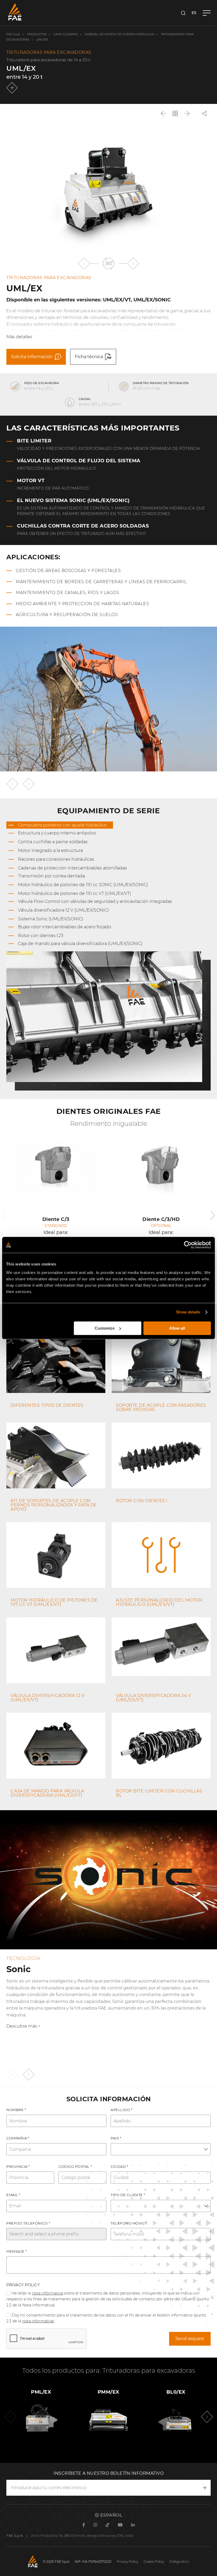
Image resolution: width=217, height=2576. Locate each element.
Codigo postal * (75, 2166)
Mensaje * (17, 2251)
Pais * (116, 2138)
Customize (105, 1328)
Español (111, 2515)
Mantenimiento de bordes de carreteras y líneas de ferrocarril (101, 582)
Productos (37, 34)
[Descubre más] (13, 88)
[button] (84, 263)
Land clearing (66, 34)
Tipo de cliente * (128, 2195)
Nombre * (16, 2110)
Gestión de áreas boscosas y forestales (68, 571)
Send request (190, 2339)
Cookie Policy (154, 2562)
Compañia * (18, 2138)
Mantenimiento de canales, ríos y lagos (67, 593)
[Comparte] (204, 113)
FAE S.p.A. (13, 34)
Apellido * (121, 2110)
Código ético (179, 2562)
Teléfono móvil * (129, 2223)
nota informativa (48, 2293)
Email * (13, 2195)
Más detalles (19, 337)
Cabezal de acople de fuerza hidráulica (119, 34)
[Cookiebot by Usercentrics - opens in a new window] (188, 1245)
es (194, 13)
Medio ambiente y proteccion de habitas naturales (82, 604)
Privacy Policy (23, 2285)
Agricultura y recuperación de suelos (67, 615)
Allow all (177, 1328)
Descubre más (22, 2026)
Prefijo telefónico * (28, 2223)
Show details (188, 1312)
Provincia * (18, 2166)
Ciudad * (119, 2166)
